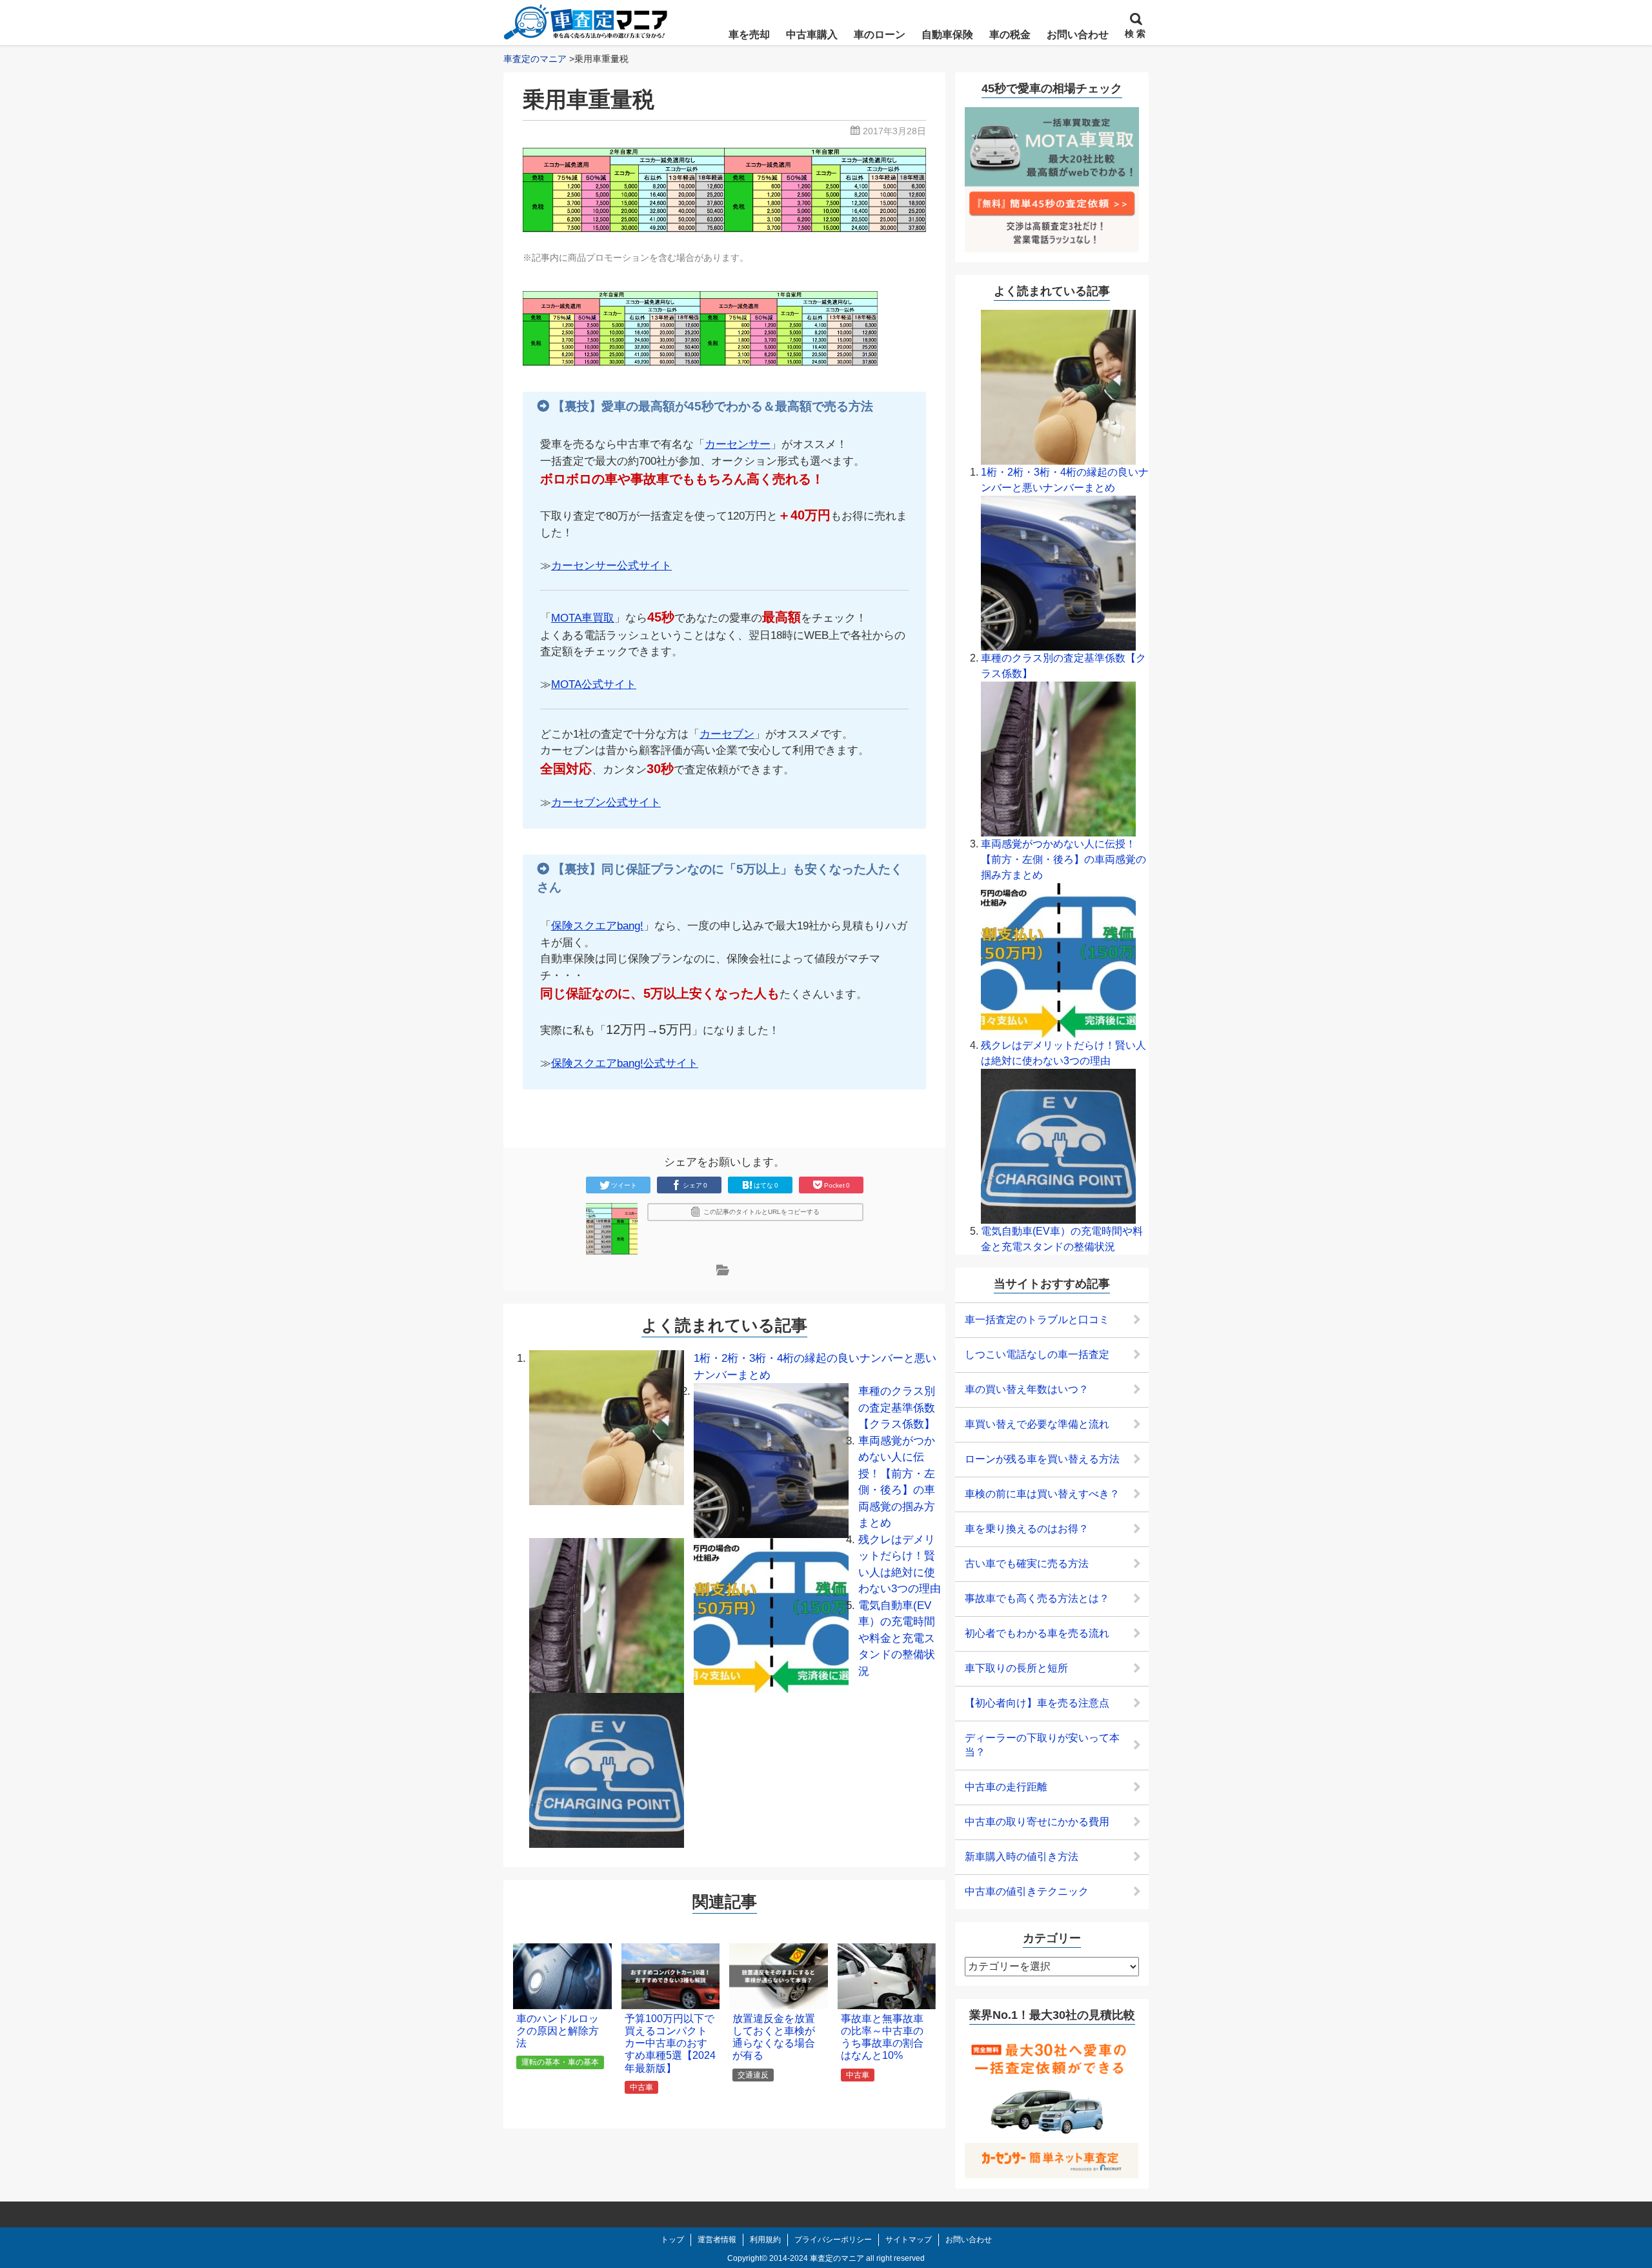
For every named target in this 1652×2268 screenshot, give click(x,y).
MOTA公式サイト (594, 684)
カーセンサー (738, 444)
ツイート (624, 1185)
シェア (695, 1185)
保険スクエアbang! (597, 926)
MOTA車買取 (583, 618)
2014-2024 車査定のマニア (817, 2258)
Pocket (837, 1185)
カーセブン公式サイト (606, 803)
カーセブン (727, 734)
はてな (766, 1185)
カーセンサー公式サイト (611, 566)
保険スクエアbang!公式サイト (625, 1063)
